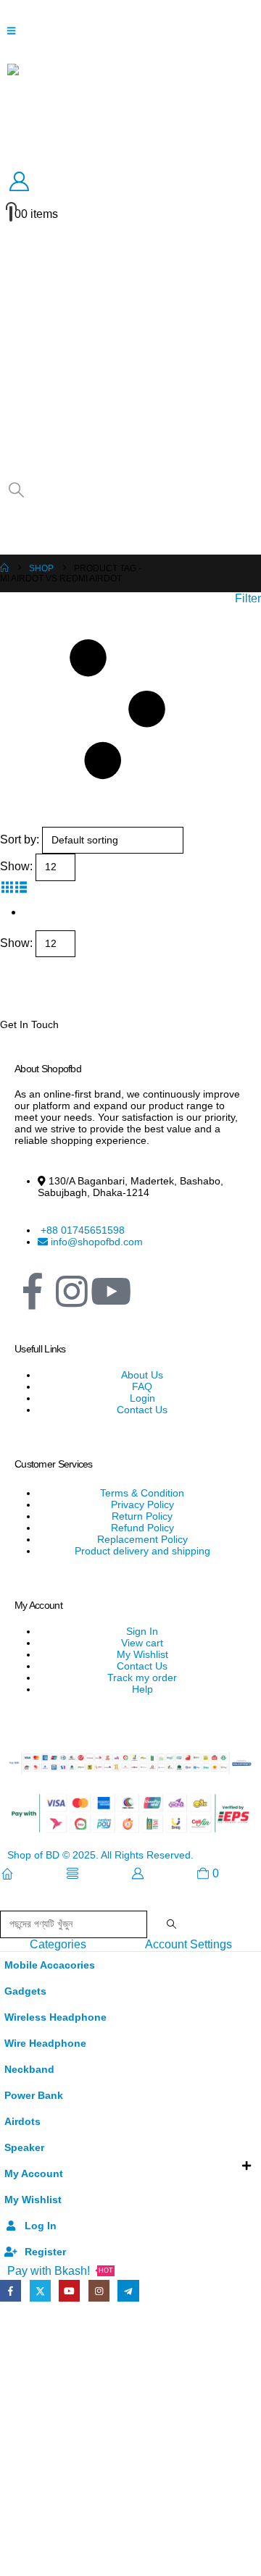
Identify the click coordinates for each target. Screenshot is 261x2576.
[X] (40, 2290)
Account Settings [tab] (188, 1944)
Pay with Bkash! (60, 2271)
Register (45, 2252)
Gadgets (25, 1991)
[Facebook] (11, 2290)
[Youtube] (69, 2290)
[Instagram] (72, 1292)
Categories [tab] (58, 1944)
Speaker (24, 2147)
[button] (16, 490)
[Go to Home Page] (4, 568)
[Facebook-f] (33, 1292)
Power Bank (34, 2095)
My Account (34, 2173)
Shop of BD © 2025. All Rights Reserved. (100, 1855)
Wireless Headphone (55, 2017)
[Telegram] (128, 2290)
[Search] (171, 1924)
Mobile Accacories (50, 1965)
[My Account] (130, 182)
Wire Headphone (45, 2043)
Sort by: (20, 839)
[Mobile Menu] (16, 31)
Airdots (22, 2121)
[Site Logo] (130, 110)
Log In (41, 2226)
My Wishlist (33, 2200)
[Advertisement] (130, 2440)
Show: (16, 866)
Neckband (29, 2069)
